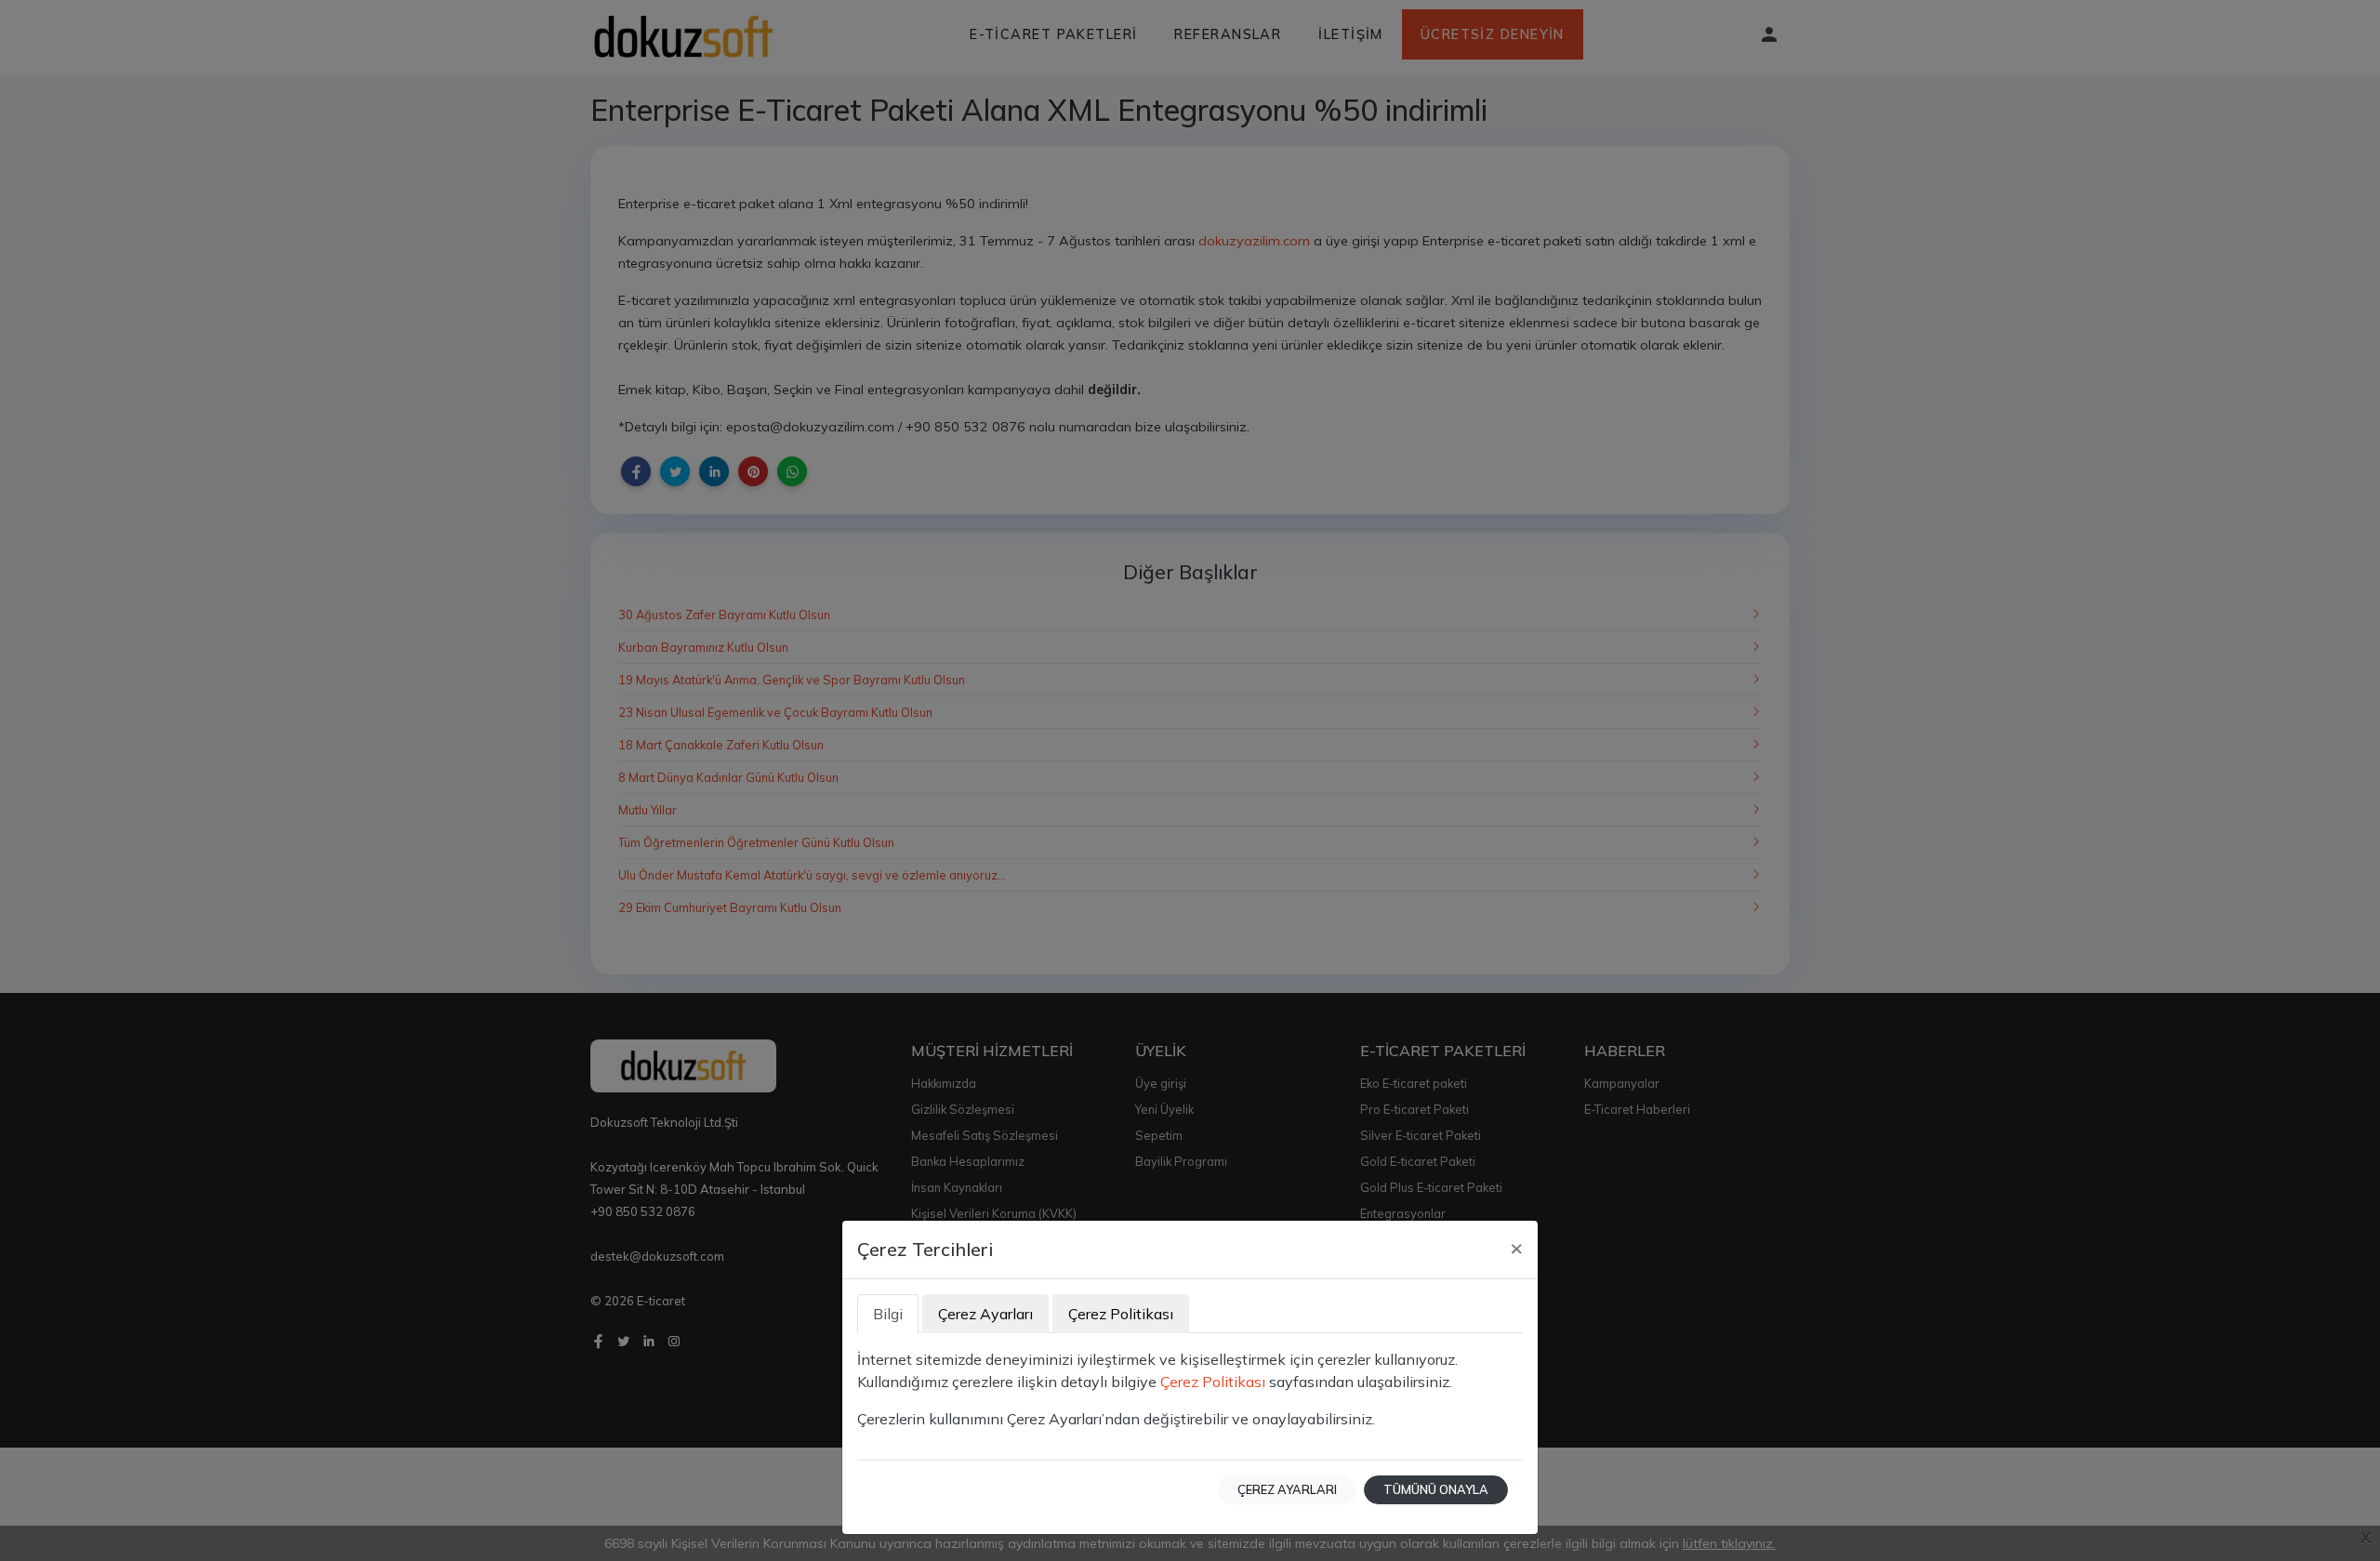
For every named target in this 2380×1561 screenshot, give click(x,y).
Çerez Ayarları (1287, 1489)
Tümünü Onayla (1436, 1489)
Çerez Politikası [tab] (1121, 1314)
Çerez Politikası (1213, 1382)
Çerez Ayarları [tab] (985, 1314)
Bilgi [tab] (888, 1314)
